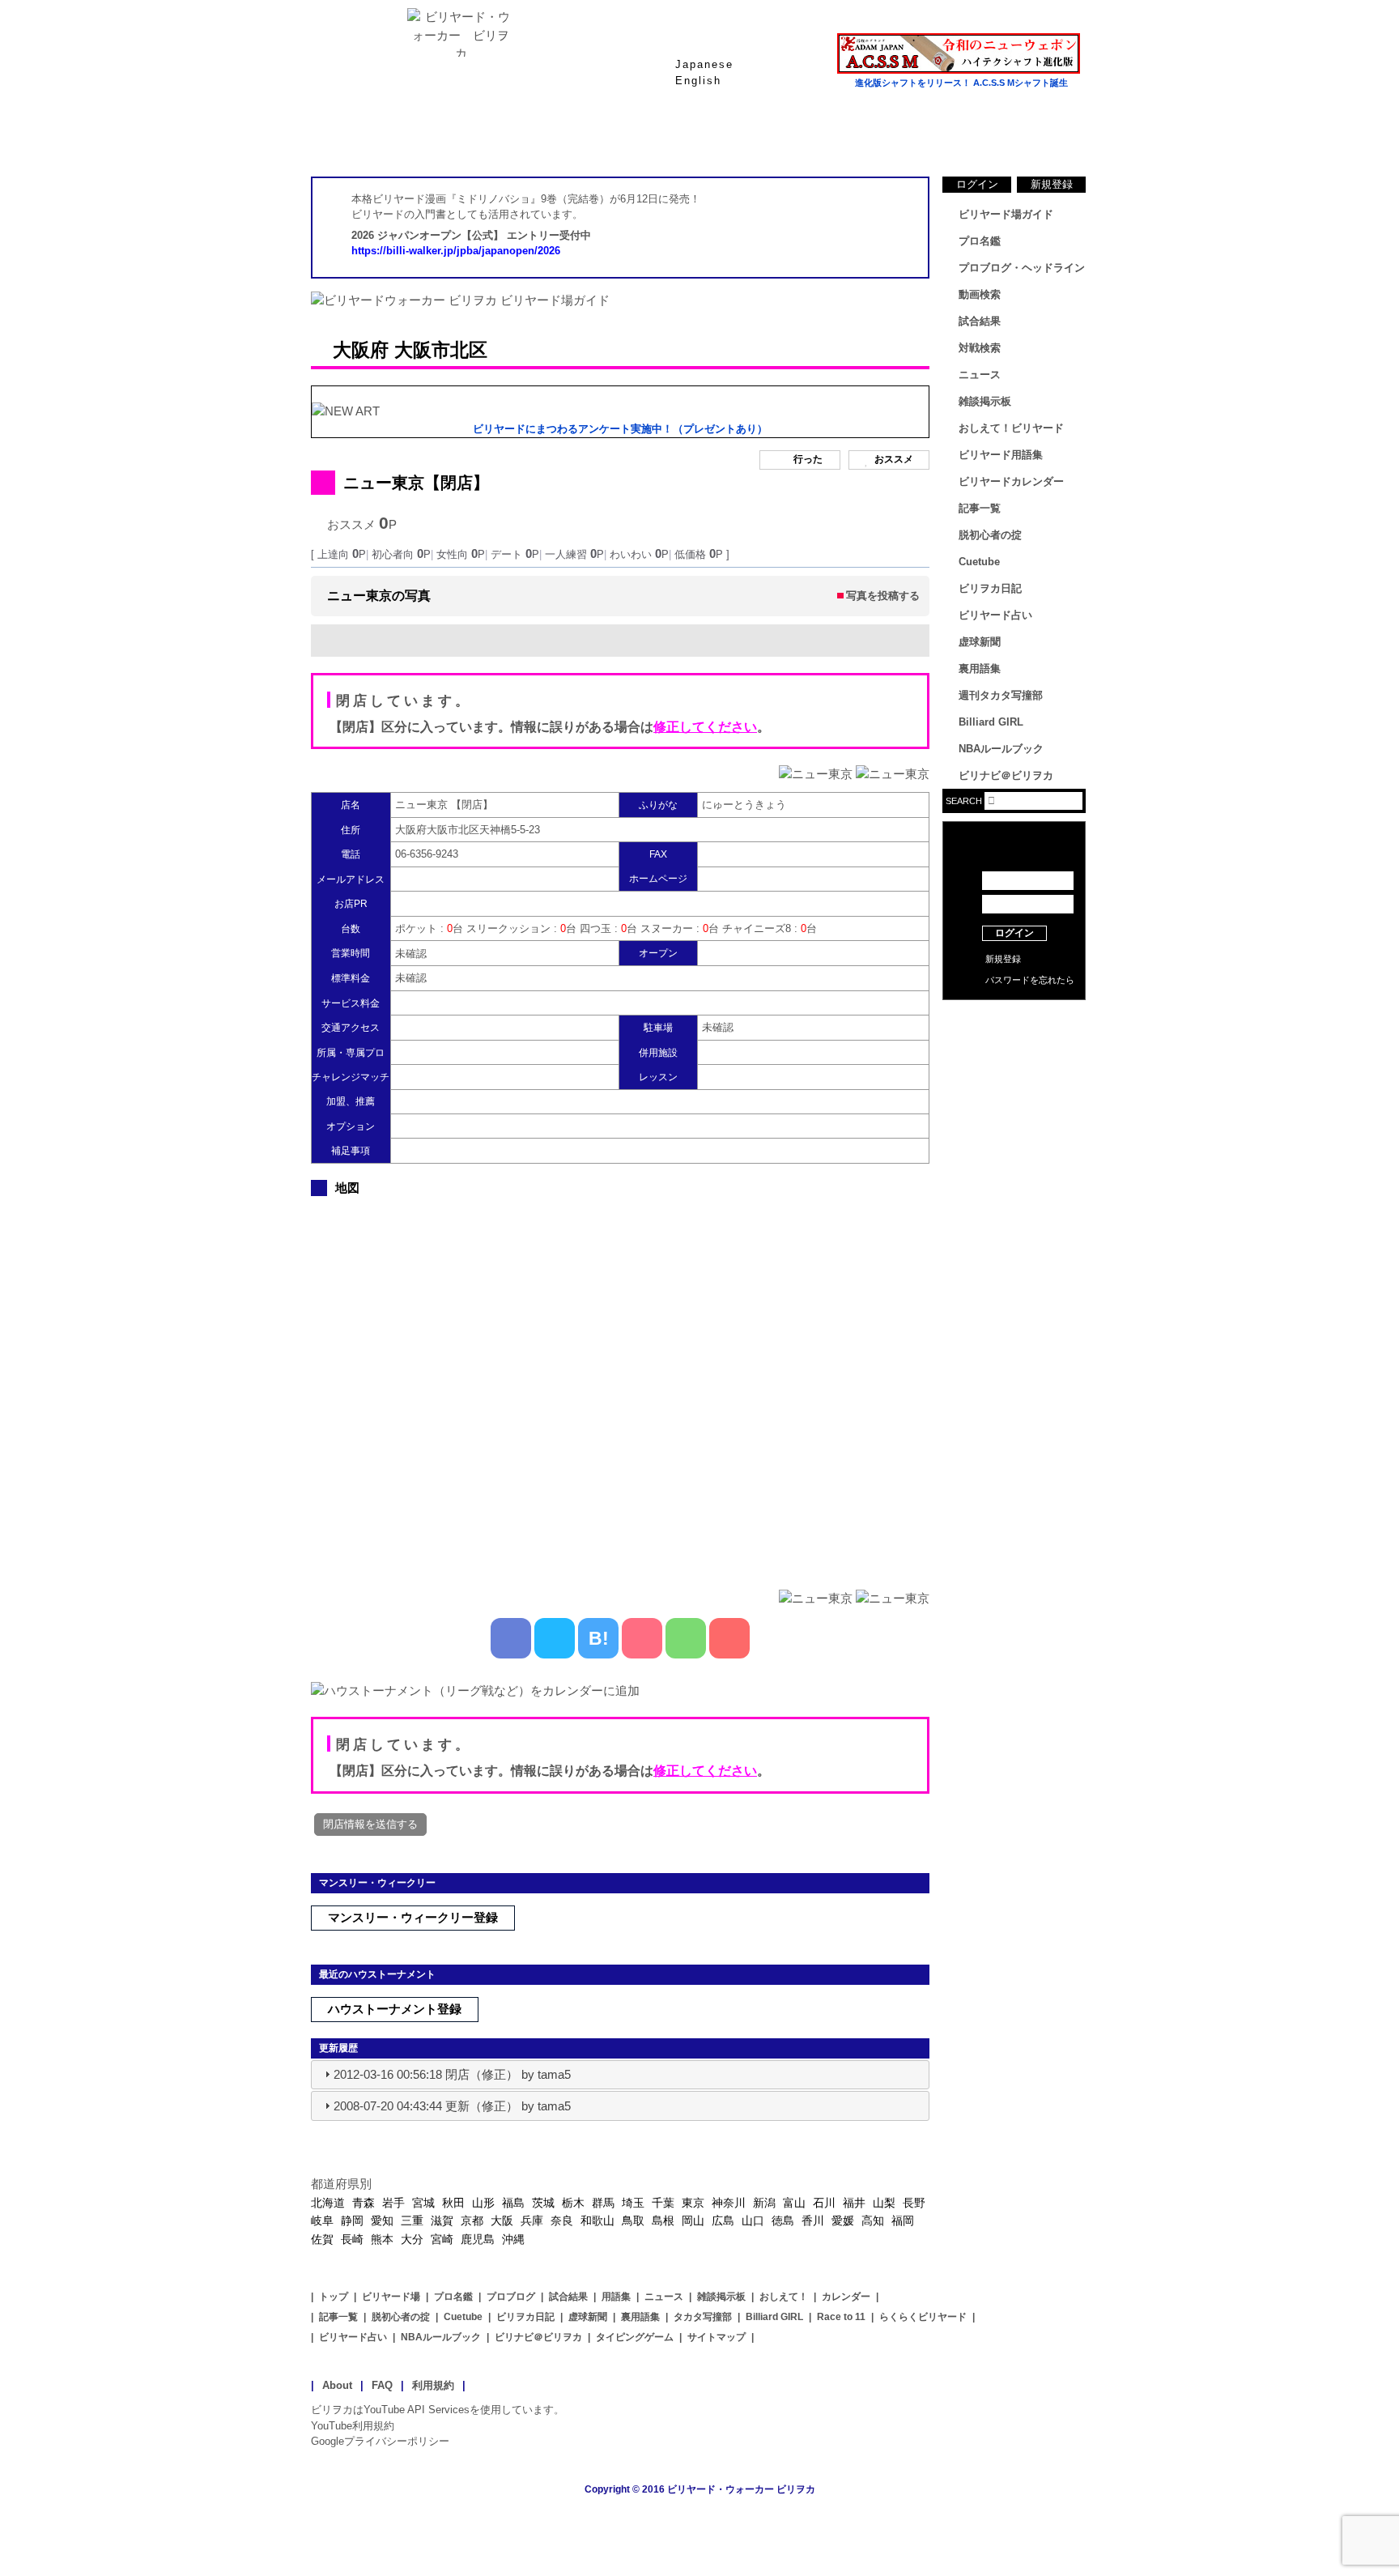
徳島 (783, 2220)
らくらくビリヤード (923, 2317)
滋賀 (442, 2220)
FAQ (382, 2385)
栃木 (573, 2203)
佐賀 (322, 2239)
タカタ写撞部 (703, 2317)
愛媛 (843, 2220)
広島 (723, 2220)
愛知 (382, 2220)
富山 (794, 2203)
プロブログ (511, 2297)
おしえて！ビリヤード (1011, 428)
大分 (412, 2239)
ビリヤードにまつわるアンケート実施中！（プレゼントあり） (620, 429)
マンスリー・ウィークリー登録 (413, 1917)
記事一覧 (980, 508)
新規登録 (1052, 184)
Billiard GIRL (991, 722)
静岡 (352, 2220)
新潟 (764, 2203)
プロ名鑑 (635, 137)
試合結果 (764, 137)
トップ (334, 2297)
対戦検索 (980, 348)
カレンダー (846, 2297)
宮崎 (442, 2239)
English (698, 81)
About (337, 2385)
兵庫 (532, 2220)
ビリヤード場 (391, 2297)
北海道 (328, 2203)
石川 (824, 2203)
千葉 (663, 2203)
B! (599, 1638)
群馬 (603, 2203)
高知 (873, 2220)
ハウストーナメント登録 (395, 2009)
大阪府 (361, 350)
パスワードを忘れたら (1030, 980)
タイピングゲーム (635, 2337)
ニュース (1023, 137)
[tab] (620, 2075)
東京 (693, 2203)
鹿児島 (478, 2239)
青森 (364, 2203)
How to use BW (1014, 1020)
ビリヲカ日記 (990, 588)
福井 (854, 2203)
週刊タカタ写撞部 (1001, 695)
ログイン (977, 184)
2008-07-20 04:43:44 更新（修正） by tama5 (452, 2106)
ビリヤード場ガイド (505, 137)
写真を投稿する (883, 596)
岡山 (693, 2220)
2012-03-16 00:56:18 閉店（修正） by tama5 (452, 2074)
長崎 (352, 2239)
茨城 (543, 2203)
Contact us (1014, 1045)
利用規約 (433, 2385)
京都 (472, 2220)
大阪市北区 (441, 350)
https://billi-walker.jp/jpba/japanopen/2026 (456, 251)
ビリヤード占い (995, 615)
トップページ (376, 137)
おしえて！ (784, 2297)
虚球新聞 (980, 642)
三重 (412, 2220)
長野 (914, 2203)
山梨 (884, 2203)
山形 (483, 2203)
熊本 (382, 2239)
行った (808, 460)
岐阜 (322, 2220)
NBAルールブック (1001, 749)
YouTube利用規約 (353, 2426)
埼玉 (633, 2203)
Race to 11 (841, 2317)
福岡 (903, 2220)
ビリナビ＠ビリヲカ (1006, 775)
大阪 (502, 2220)
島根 (663, 2220)
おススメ (894, 460)
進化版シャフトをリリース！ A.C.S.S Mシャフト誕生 (961, 83)
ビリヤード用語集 (894, 137)
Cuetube (979, 562)
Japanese (704, 64)
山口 (753, 2220)
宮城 (423, 2203)
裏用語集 (980, 668)
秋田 (453, 2203)
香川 (813, 2220)
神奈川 (729, 2203)
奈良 (562, 2220)
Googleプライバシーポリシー (380, 2441)
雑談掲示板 (985, 401)
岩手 (393, 2203)
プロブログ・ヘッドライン (1022, 268)
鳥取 (633, 2220)
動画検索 (980, 294)
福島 (513, 2203)
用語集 (616, 2297)
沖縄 (513, 2239)
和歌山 (597, 2220)
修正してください (705, 727)
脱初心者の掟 (990, 535)
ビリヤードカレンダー (1011, 481)
